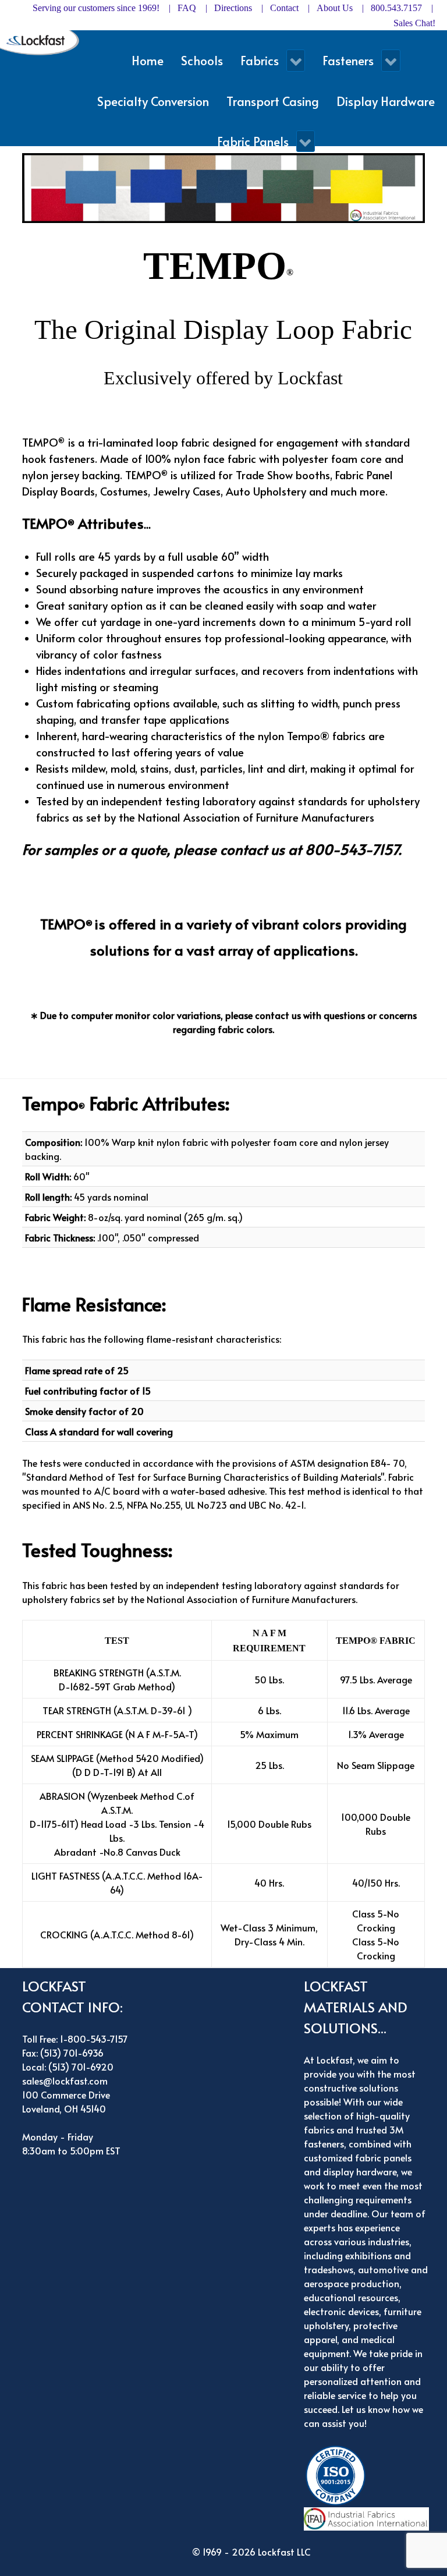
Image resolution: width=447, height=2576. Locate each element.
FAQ (187, 8)
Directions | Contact (256, 8)
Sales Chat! (414, 23)
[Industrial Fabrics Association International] (369, 2517)
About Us (335, 8)
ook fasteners (61, 458)
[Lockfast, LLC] (42, 42)
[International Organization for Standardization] (338, 2474)
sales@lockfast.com (65, 2080)
